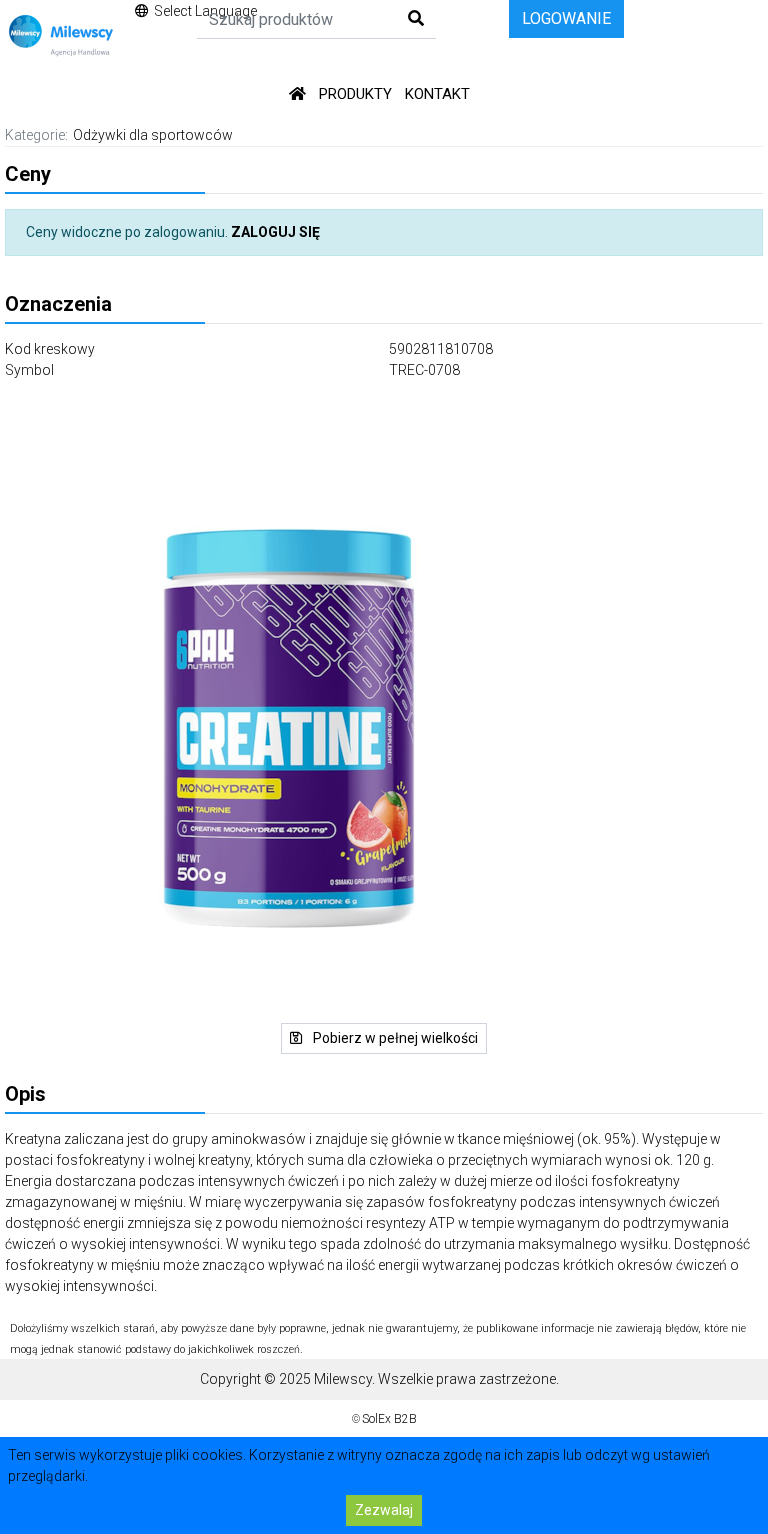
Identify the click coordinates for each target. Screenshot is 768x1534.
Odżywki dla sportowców (153, 135)
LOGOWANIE (566, 18)
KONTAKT (437, 94)
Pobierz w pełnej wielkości (394, 1038)
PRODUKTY (355, 94)
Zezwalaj (384, 1510)
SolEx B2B (389, 1419)
